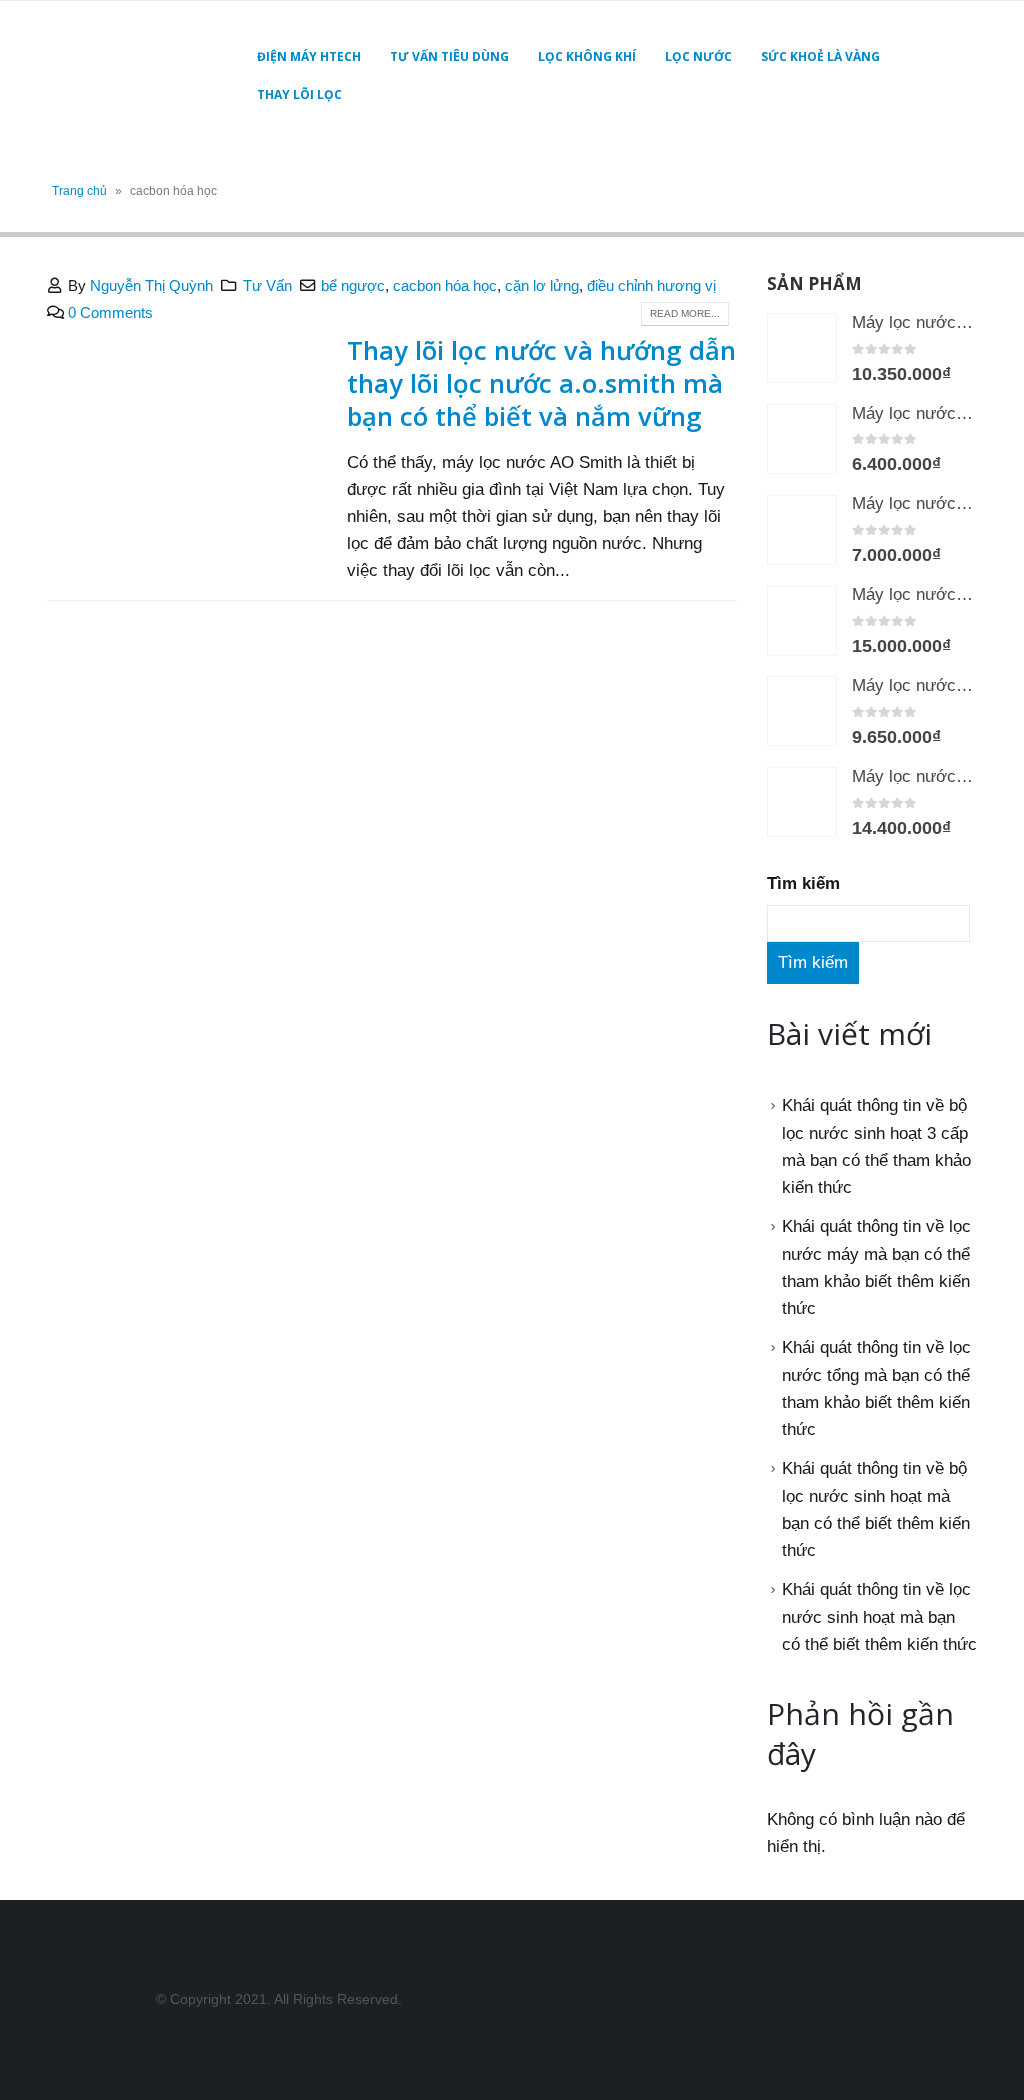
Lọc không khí (587, 56)
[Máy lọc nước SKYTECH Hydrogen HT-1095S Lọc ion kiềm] (802, 711)
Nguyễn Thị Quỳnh (151, 285)
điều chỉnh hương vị (651, 285)
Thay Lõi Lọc (299, 94)
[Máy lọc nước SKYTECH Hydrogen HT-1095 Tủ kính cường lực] (802, 530)
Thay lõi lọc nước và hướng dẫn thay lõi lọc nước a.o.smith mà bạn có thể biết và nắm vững (541, 383)
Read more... (685, 313)
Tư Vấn (267, 285)
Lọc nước (698, 56)
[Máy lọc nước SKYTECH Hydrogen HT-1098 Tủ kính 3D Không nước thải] (802, 621)
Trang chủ (79, 191)
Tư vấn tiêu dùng (449, 56)
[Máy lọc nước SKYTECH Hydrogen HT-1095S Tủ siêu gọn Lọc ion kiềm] (802, 348)
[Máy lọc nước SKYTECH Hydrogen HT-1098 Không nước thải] (802, 802)
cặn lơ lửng (542, 285)
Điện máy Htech (309, 56)
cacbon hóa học (445, 285)
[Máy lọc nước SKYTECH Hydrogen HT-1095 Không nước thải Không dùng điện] (802, 439)
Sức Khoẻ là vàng (820, 56)
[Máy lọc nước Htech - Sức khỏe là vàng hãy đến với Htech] (130, 76)
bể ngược (353, 285)
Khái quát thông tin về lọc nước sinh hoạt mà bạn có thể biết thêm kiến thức (879, 1617)
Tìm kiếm (803, 883)
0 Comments (110, 312)
